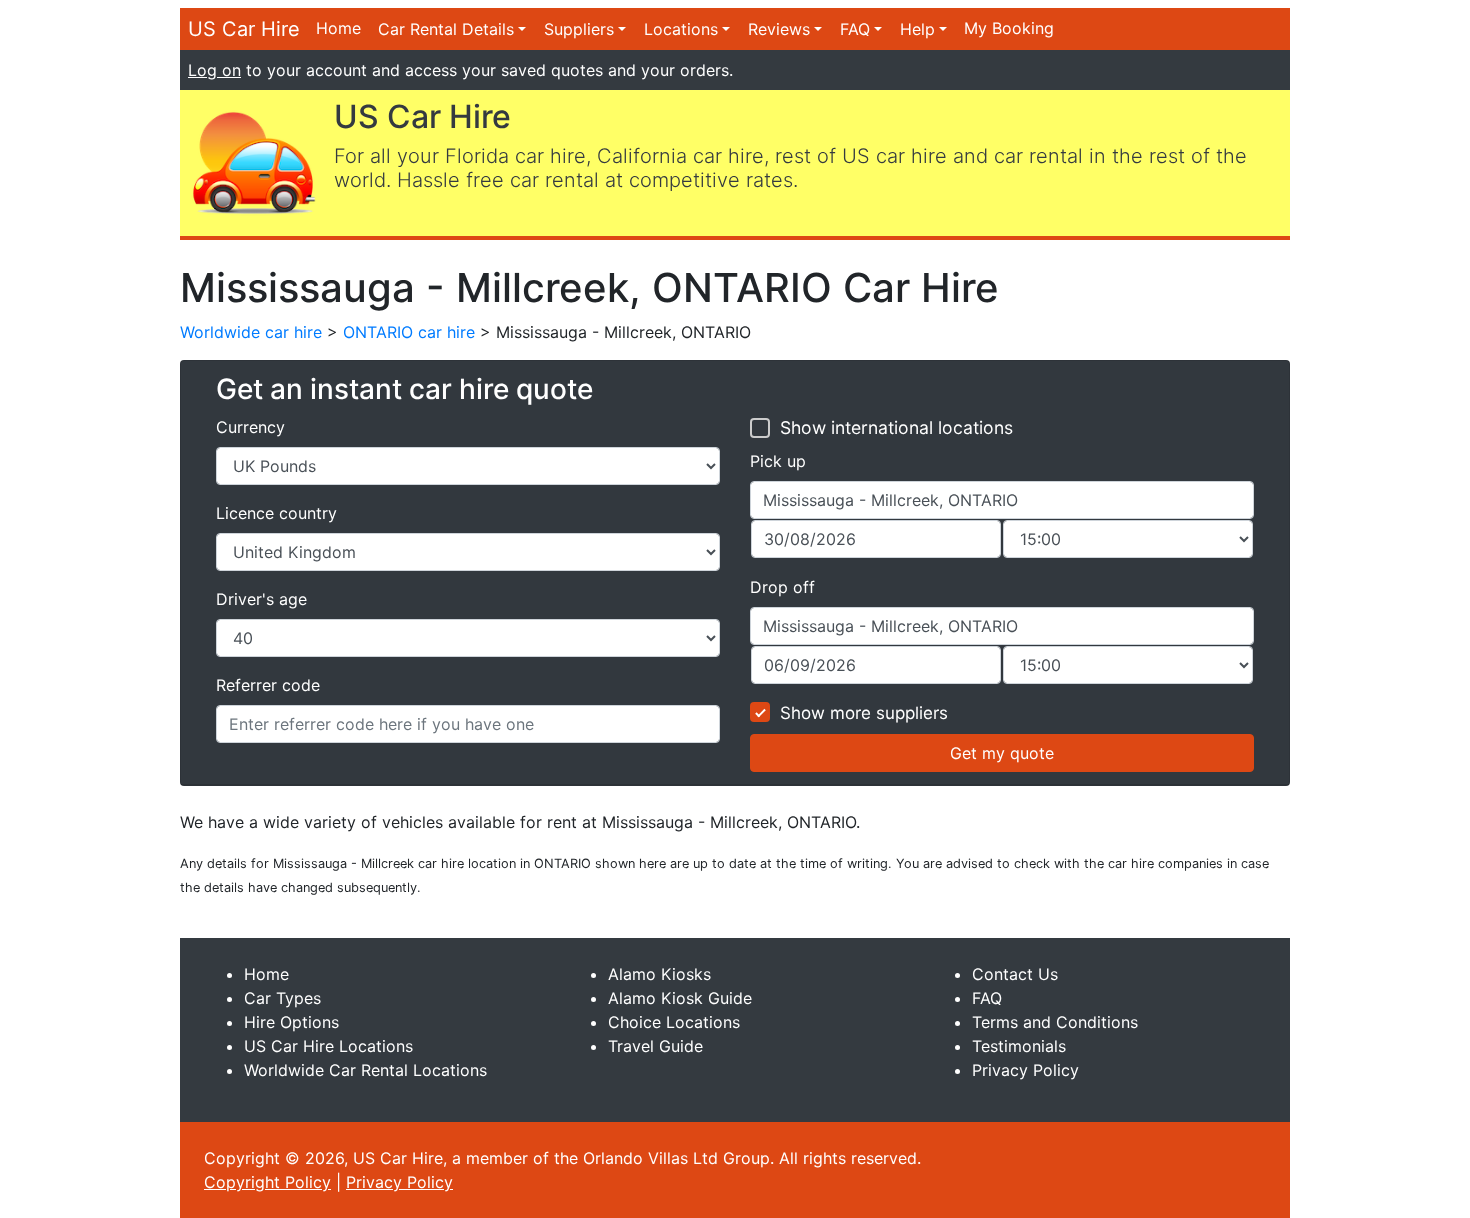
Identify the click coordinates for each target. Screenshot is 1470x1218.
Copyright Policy (267, 1182)
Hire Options (291, 1022)
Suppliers (579, 29)
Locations (681, 29)
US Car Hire (244, 29)
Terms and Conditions (1055, 1022)
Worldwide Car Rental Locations (365, 1070)
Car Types (282, 998)
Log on (214, 70)
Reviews (779, 29)
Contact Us (1015, 974)
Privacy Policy (1025, 1070)
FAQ (855, 29)
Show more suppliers (864, 713)
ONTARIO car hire (409, 332)
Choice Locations (674, 1022)
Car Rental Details (446, 29)
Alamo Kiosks (659, 974)
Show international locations (896, 427)
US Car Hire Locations (328, 1046)
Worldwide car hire (251, 332)
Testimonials (1019, 1046)
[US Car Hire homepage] (253, 161)
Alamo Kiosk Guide (680, 998)
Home (338, 28)
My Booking (1009, 28)
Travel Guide (655, 1046)
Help (917, 29)
